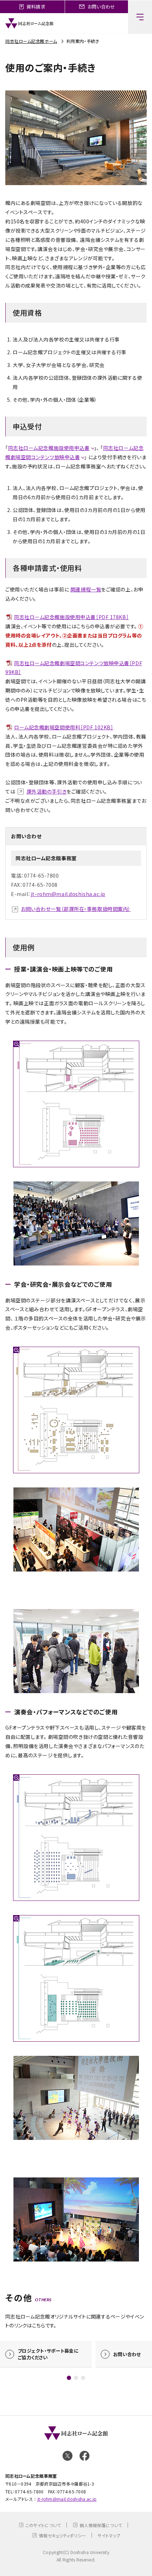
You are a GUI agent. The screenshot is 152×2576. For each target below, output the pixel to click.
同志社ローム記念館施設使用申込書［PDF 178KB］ (71, 617)
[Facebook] (84, 2456)
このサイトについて (43, 2525)
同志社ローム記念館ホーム (31, 41)
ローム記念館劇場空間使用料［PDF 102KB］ (64, 727)
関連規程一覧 (86, 589)
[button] (69, 2378)
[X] (68, 2456)
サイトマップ (109, 2535)
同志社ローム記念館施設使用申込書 (49, 448)
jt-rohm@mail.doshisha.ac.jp (68, 894)
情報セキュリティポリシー (62, 2535)
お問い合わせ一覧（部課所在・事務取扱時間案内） (76, 909)
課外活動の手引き (46, 791)
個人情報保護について (101, 2525)
